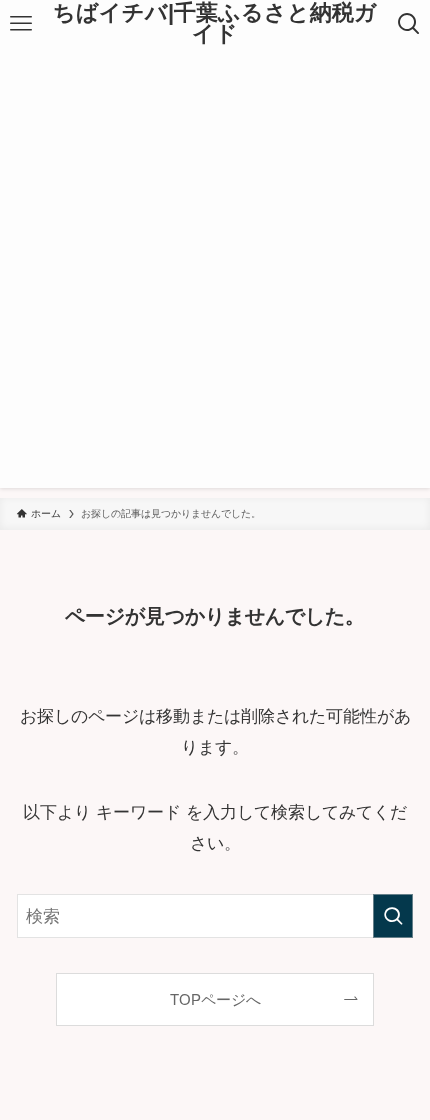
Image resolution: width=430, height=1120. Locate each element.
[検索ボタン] (408, 24)
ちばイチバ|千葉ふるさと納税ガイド (215, 24)
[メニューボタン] (21, 24)
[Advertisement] (215, 273)
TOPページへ (215, 999)
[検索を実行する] (393, 916)
